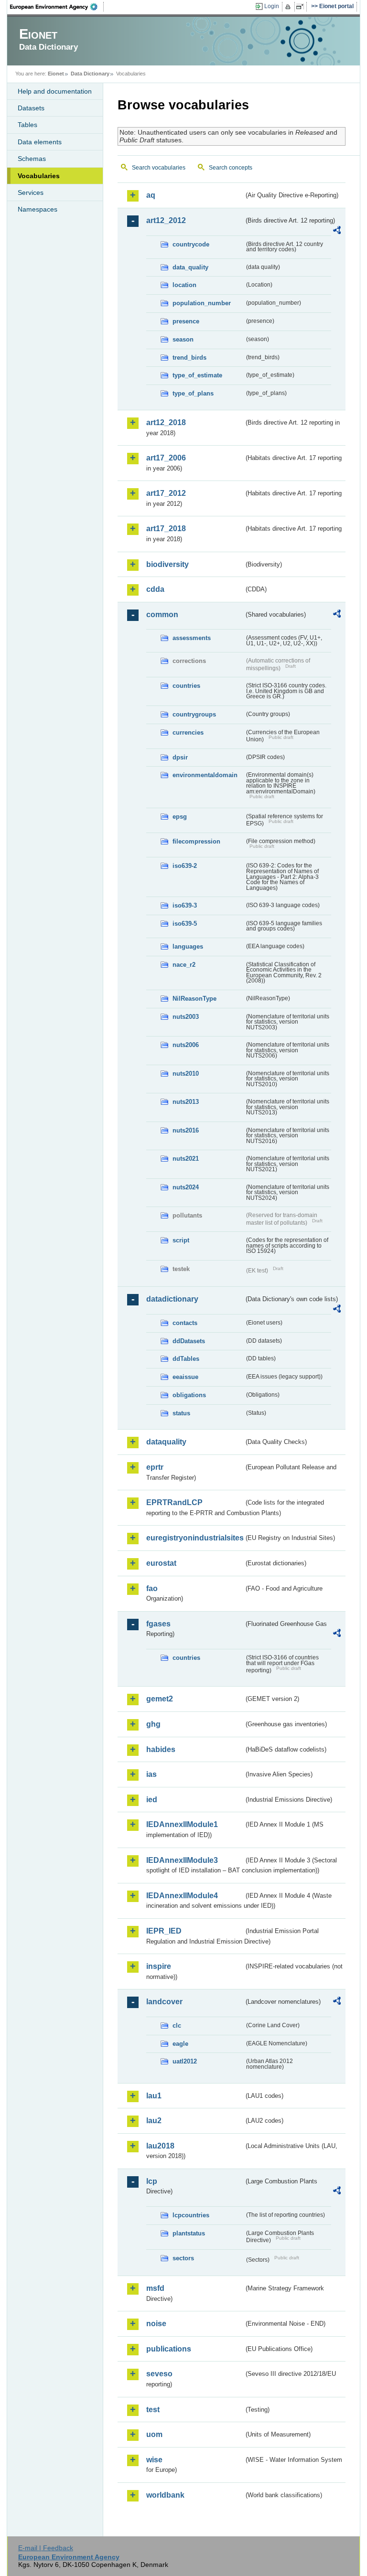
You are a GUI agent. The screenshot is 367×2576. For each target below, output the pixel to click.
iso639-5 (185, 924)
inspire (159, 1966)
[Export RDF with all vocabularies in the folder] (337, 232)
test (153, 2410)
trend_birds (189, 358)
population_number (202, 303)
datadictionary (172, 1299)
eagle (180, 2044)
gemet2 (160, 1699)
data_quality (190, 267)
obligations (189, 1395)
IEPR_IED (164, 1931)
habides (161, 1749)
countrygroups (194, 714)
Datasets (31, 108)
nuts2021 (186, 1159)
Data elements (40, 142)
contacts (185, 1323)
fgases (158, 1624)
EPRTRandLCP (174, 1502)
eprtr (155, 1467)
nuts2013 (186, 1102)
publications (169, 2349)
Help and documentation (55, 91)
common (162, 615)
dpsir (180, 757)
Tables (27, 125)
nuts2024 (186, 1187)
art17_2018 (166, 529)
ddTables (186, 1359)
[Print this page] (289, 7)
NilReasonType (194, 999)
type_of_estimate (197, 375)
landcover (164, 2002)
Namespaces (38, 209)
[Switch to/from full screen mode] (302, 7)
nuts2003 (186, 1017)
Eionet (56, 74)
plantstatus (189, 2233)
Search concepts (231, 168)
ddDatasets (189, 1341)
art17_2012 (166, 493)
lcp (152, 2181)
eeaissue (185, 1377)
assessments (192, 638)
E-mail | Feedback (46, 2548)
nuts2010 (186, 1074)
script (181, 1240)
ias (151, 1774)
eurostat (161, 1563)
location (184, 285)
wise (154, 2460)
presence (186, 321)
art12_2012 (166, 220)
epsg (180, 817)
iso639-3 (185, 905)
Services (31, 192)
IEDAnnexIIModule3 (182, 1860)
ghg (153, 1724)
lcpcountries (191, 2215)
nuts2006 (186, 1045)
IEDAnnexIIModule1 (182, 1824)
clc (177, 2026)
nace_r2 (184, 965)
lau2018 (160, 2146)
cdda (155, 589)
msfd (155, 2288)
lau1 (154, 2096)
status (181, 1413)
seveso (159, 2374)
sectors (183, 2258)
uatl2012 (185, 2061)
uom (154, 2434)
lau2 (154, 2121)
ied (152, 1800)
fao (152, 1588)
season (183, 339)
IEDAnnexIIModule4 (182, 1896)
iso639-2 (185, 866)
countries (186, 686)
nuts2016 (186, 1130)
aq (151, 195)
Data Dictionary (90, 74)
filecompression (196, 841)
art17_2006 (166, 458)
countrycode (191, 244)
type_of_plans (193, 393)
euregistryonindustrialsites (195, 1538)
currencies (188, 732)
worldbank (165, 2495)
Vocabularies (39, 176)
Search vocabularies (159, 168)
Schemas (32, 159)
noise (156, 2324)
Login (272, 6)
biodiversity (167, 564)
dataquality (166, 1442)
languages (188, 946)
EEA (57, 7)
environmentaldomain (205, 775)
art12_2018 (166, 422)
